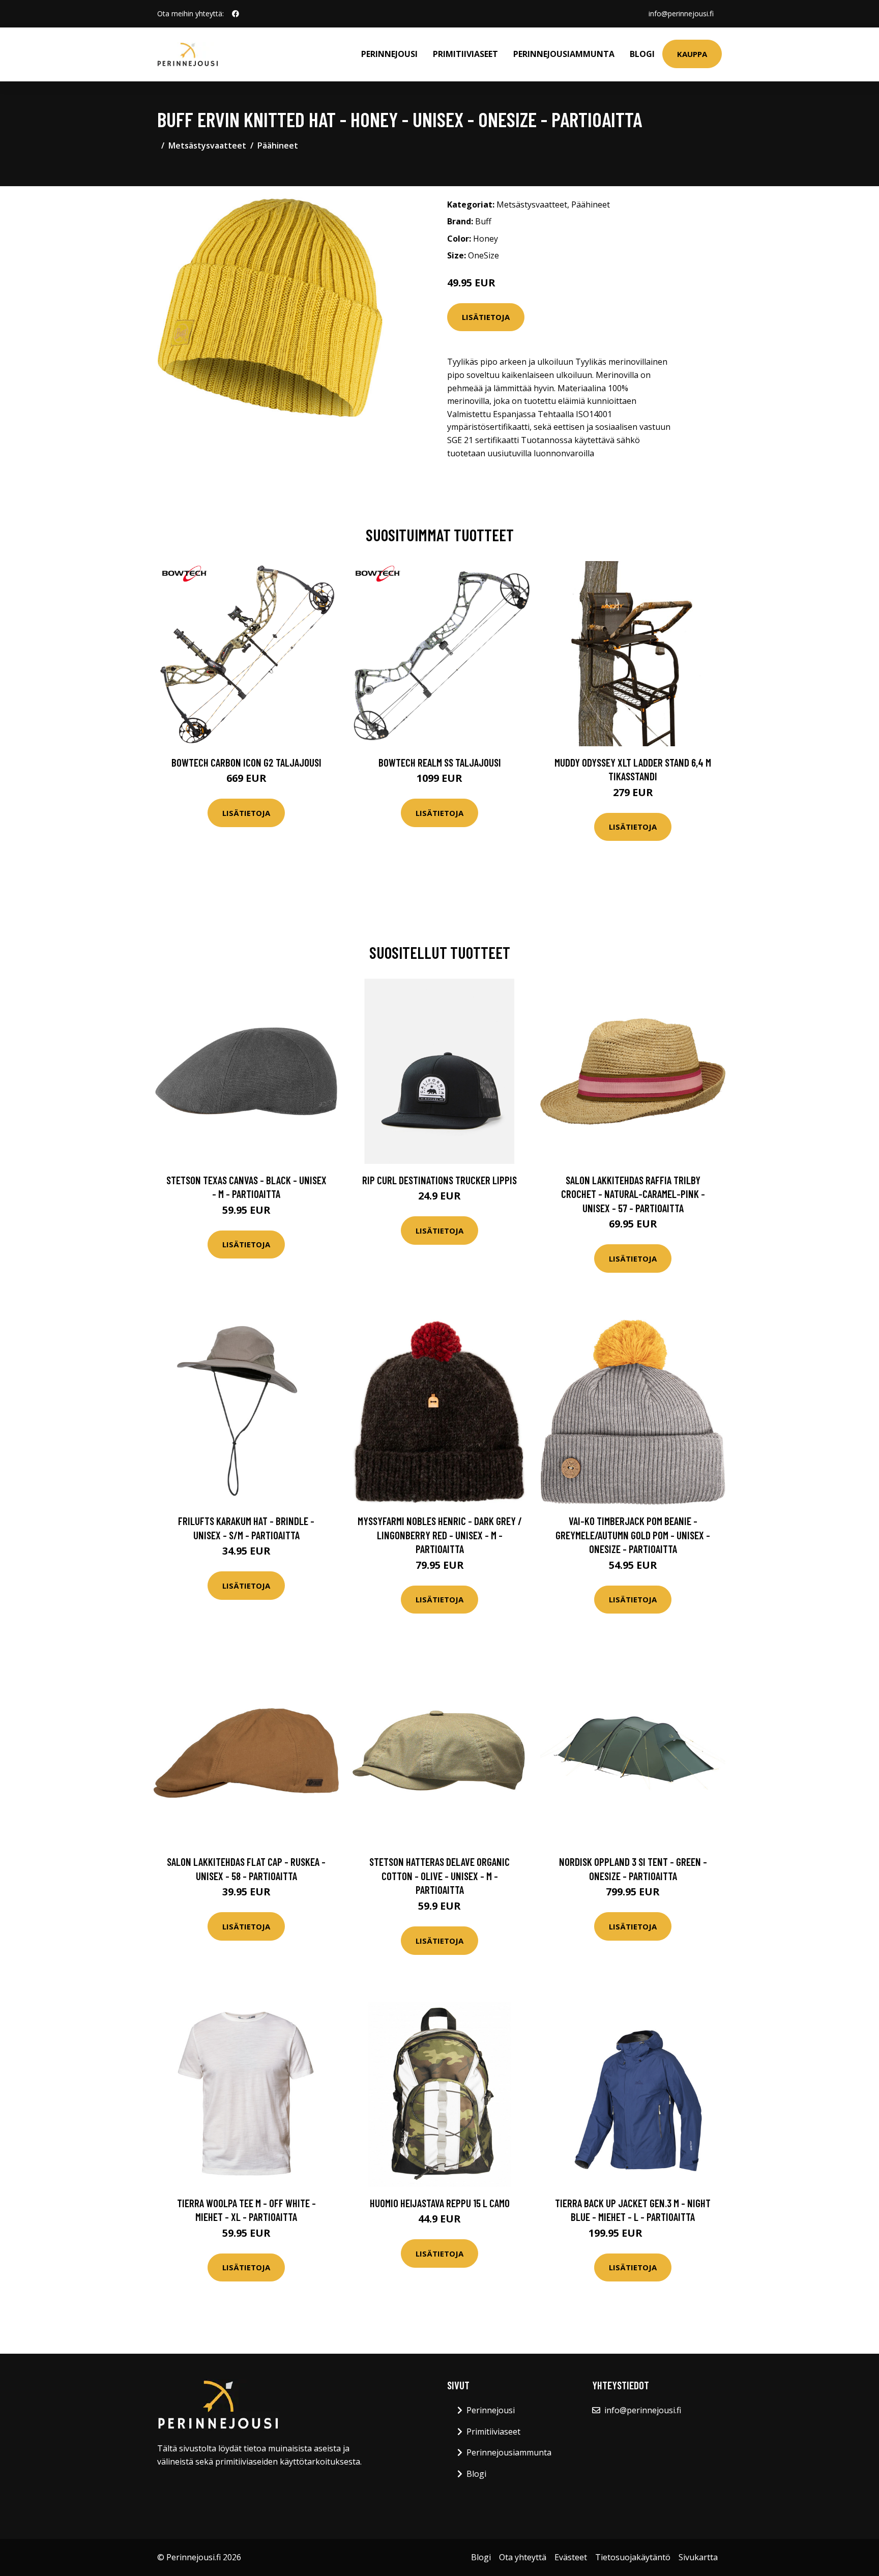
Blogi (642, 54)
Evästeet (571, 2557)
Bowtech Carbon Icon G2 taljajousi (246, 762)
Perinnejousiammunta (564, 54)
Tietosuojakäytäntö (633, 2557)
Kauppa (692, 54)
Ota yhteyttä (523, 2557)
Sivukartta (698, 2557)
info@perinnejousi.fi (681, 13)
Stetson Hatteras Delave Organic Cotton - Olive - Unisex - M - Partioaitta (439, 1876)
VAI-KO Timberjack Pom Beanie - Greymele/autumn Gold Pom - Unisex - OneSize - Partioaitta (633, 1535)
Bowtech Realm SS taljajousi (440, 762)
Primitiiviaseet (465, 54)
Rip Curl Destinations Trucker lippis (439, 1180)
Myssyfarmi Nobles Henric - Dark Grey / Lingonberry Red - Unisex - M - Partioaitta (440, 1535)
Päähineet (278, 145)
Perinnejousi (389, 54)
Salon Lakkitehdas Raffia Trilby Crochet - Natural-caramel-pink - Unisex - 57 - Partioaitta (633, 1194)
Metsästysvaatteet (207, 145)
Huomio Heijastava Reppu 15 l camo (440, 2203)
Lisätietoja (486, 317)
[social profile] (236, 14)
